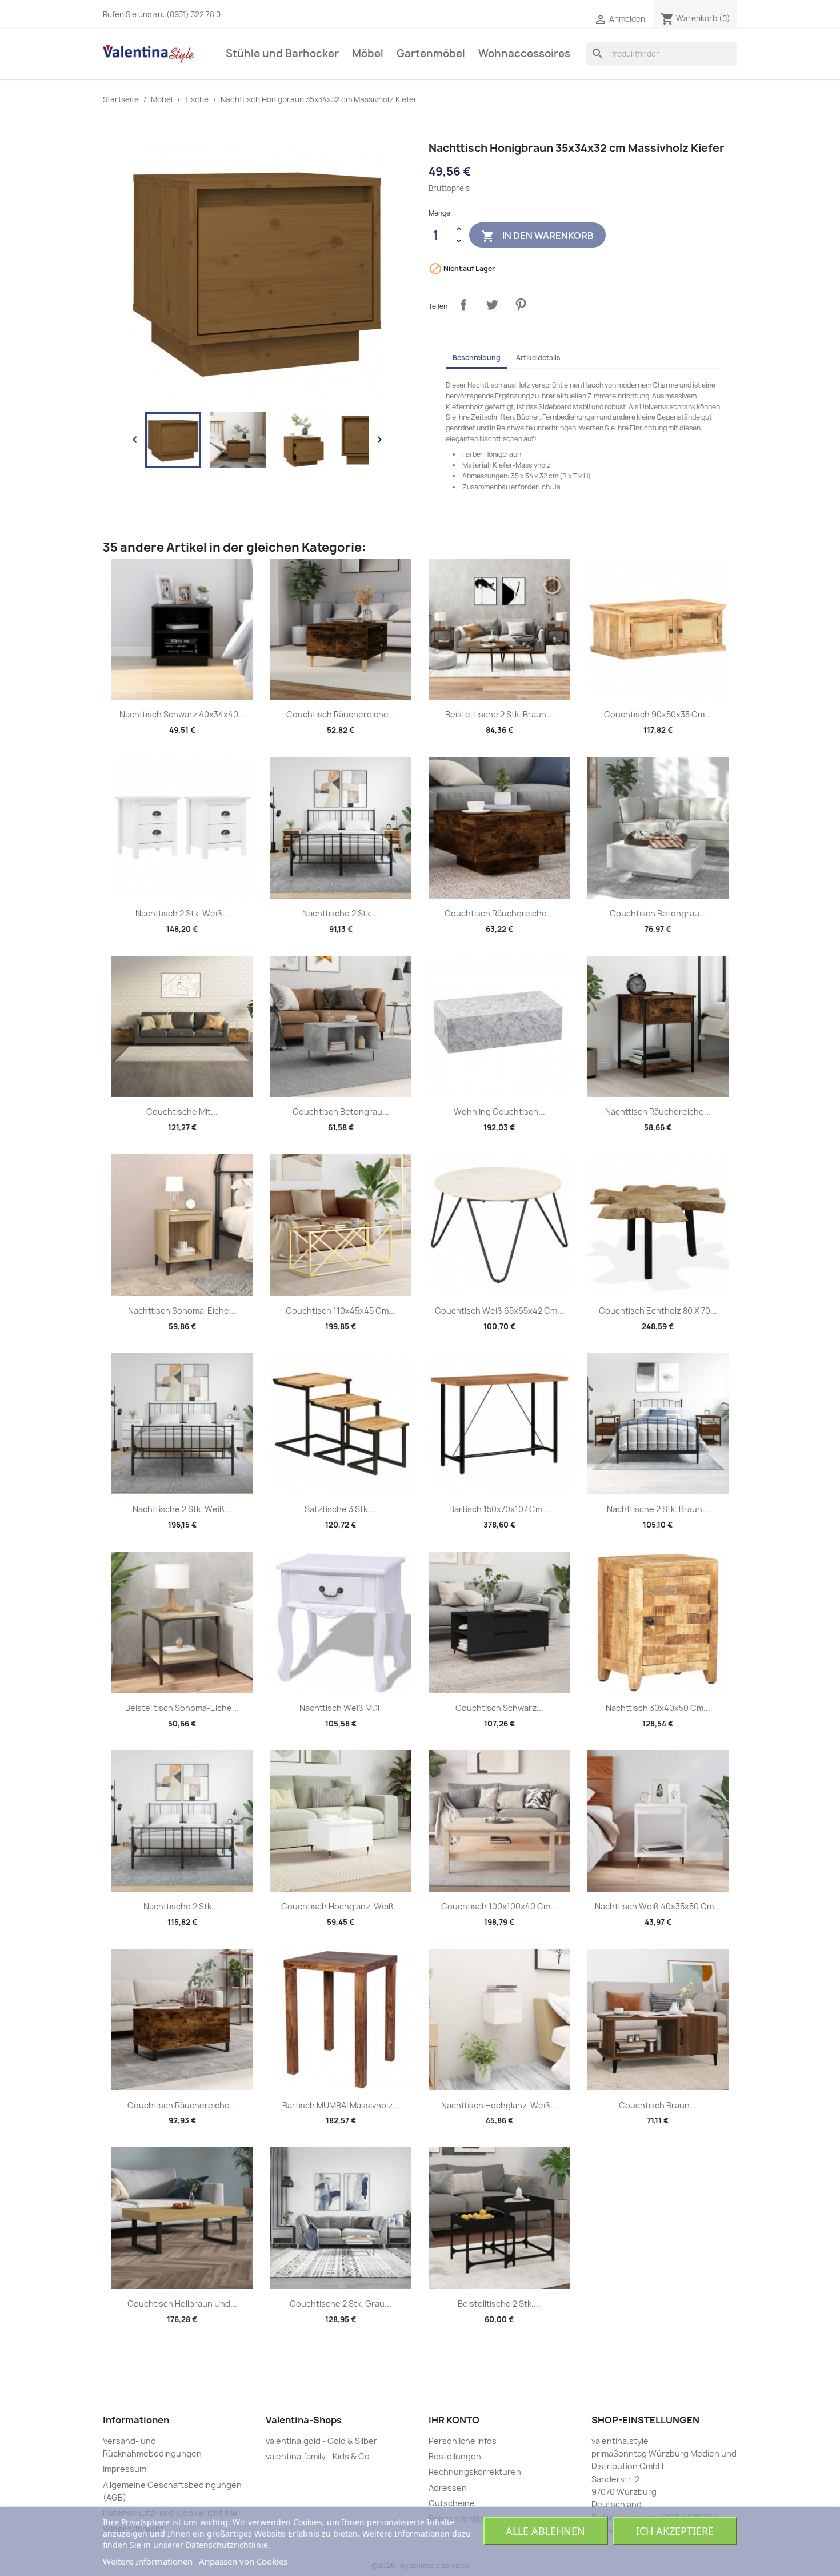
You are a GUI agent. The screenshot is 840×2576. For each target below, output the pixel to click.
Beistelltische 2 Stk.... (499, 2304)
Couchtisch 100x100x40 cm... (499, 1906)
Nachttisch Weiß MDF (341, 1708)
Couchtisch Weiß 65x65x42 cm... (499, 1311)
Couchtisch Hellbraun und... (182, 2304)
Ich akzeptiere (675, 2531)
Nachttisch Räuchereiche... (658, 1112)
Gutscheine (452, 2503)
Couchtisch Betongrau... (658, 913)
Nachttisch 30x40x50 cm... (658, 1708)
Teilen (463, 305)
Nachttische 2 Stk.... (341, 913)
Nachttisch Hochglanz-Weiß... (499, 2105)
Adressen (448, 2488)
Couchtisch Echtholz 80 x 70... (658, 1311)
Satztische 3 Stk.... (341, 1509)
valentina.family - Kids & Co (318, 2456)
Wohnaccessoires (524, 53)
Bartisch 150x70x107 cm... (499, 1509)
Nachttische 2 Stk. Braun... (658, 1509)
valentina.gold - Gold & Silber (321, 2441)
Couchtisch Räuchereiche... (341, 714)
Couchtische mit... (182, 1112)
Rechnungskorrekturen (475, 2472)
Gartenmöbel (431, 53)
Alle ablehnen (545, 2531)
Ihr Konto (454, 2420)
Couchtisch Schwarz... (499, 1708)
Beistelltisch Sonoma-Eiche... (182, 1708)
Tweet (492, 305)
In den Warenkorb (537, 236)
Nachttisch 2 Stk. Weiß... (182, 913)
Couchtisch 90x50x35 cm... (658, 714)
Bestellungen (455, 2456)
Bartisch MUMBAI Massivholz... (341, 2105)
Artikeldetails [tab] (538, 358)
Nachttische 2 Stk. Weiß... (182, 1509)
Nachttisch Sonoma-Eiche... (182, 1311)
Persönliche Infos (463, 2441)
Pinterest (521, 305)
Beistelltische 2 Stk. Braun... (499, 714)
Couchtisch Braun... (658, 2105)
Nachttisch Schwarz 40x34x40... (182, 714)
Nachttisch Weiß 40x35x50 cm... (658, 1906)
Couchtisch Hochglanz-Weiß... (341, 1906)
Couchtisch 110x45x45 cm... (341, 1311)
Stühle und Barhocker (282, 53)
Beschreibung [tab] (477, 358)
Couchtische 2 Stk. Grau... (341, 2304)
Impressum (125, 2469)
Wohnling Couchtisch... (499, 1112)
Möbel (368, 53)
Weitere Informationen (148, 2561)
